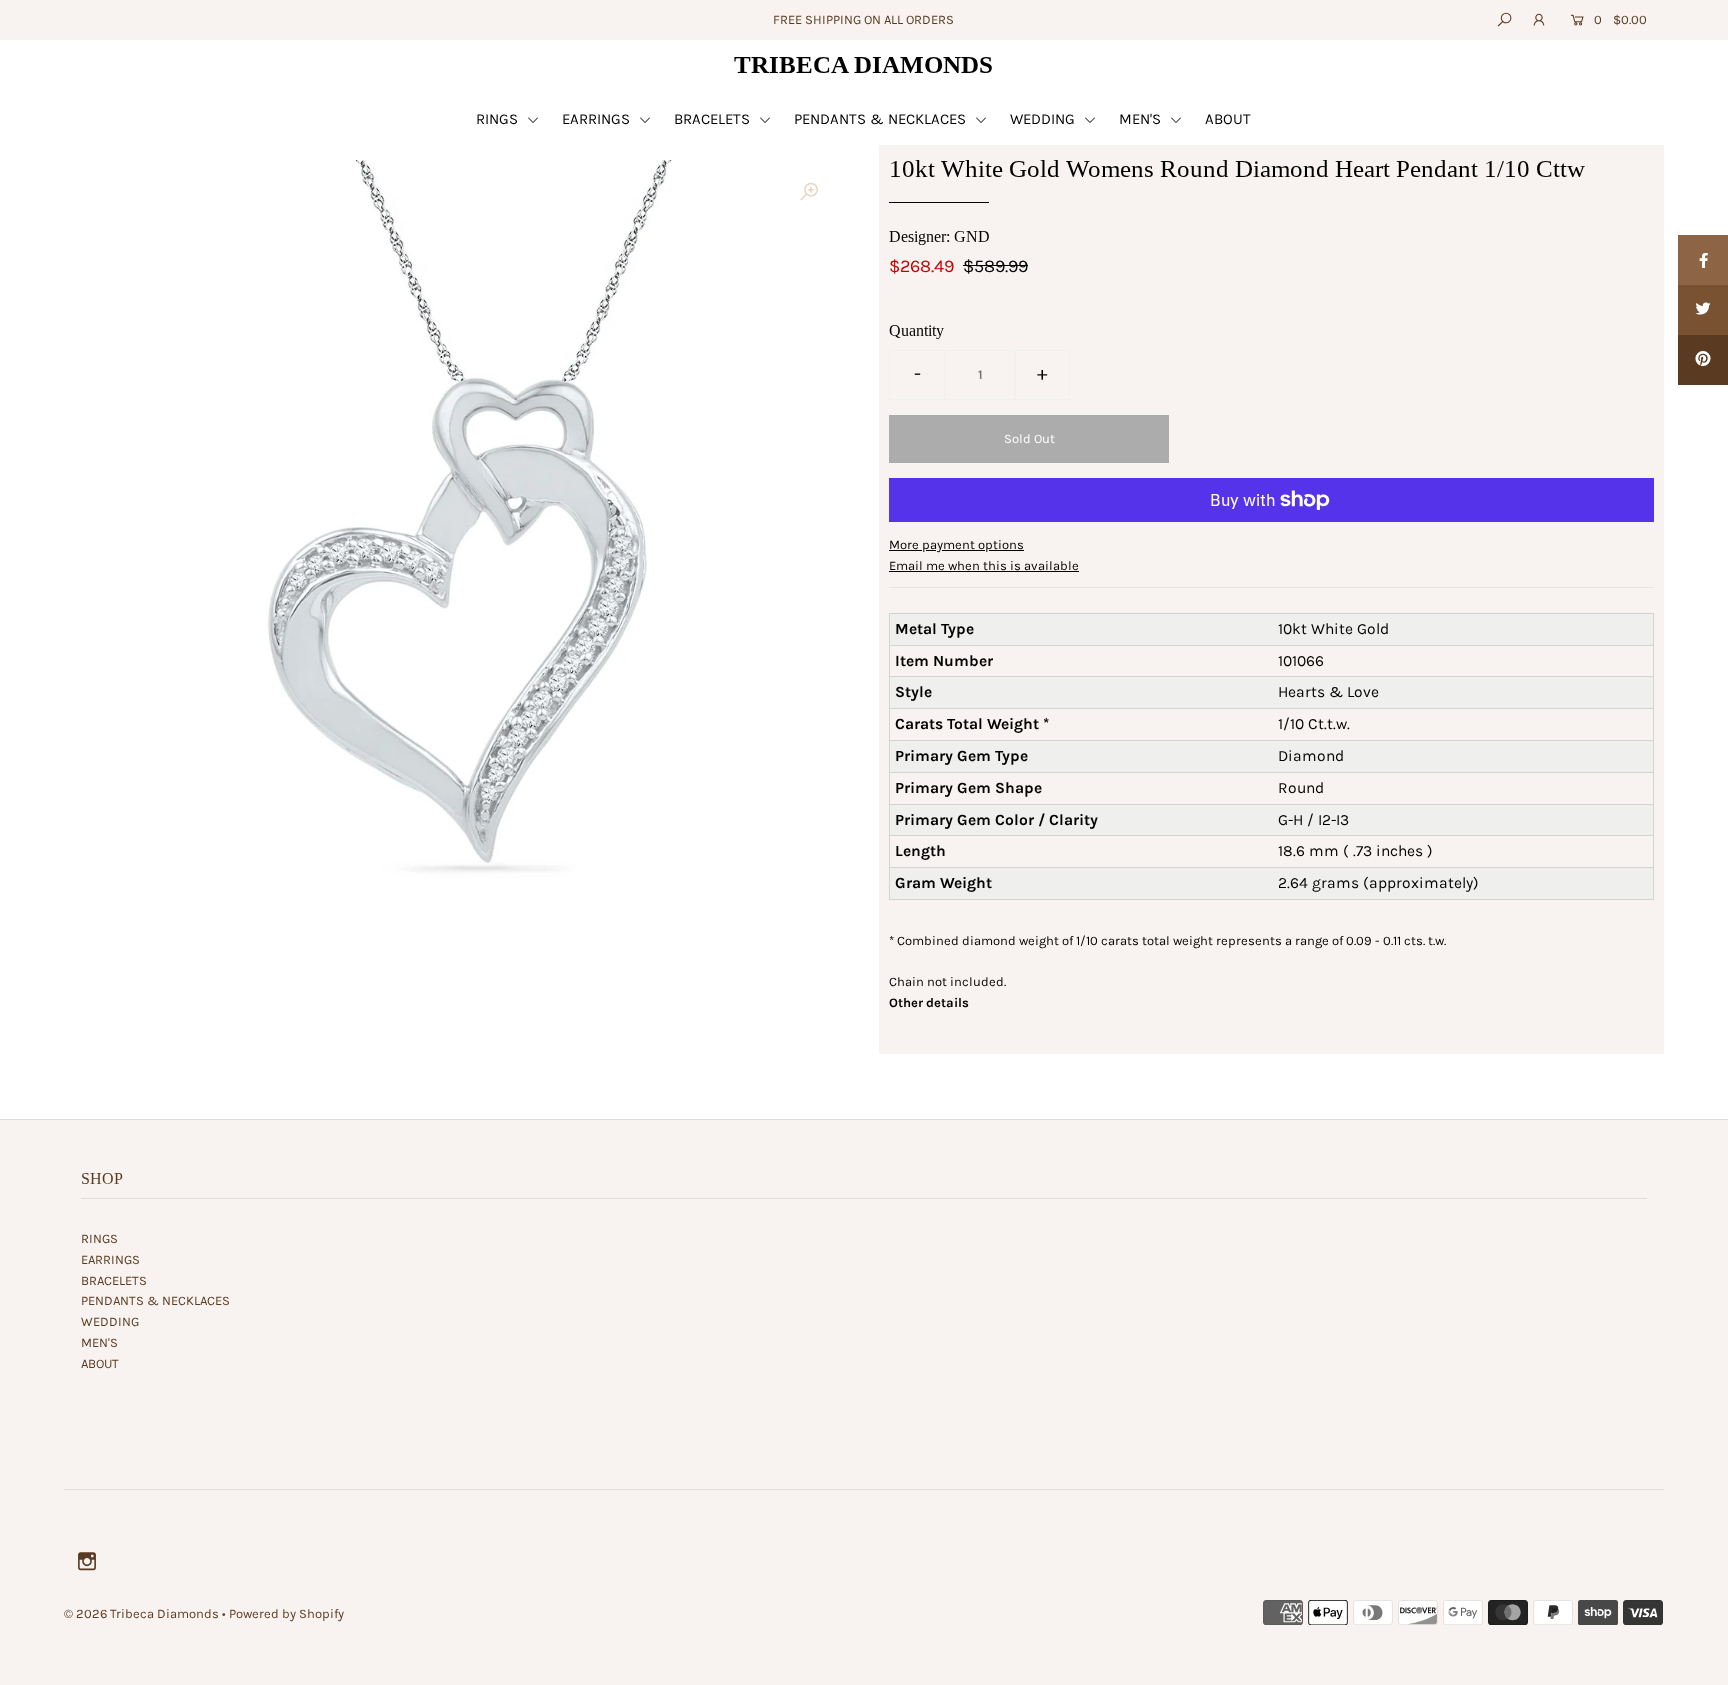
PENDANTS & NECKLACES (882, 119)
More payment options (956, 544)
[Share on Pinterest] (1703, 360)
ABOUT (1228, 119)
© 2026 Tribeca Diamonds (141, 1613)
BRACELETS (714, 119)
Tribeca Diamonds (863, 64)
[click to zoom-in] (809, 192)
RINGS (499, 119)
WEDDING (1044, 119)
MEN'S (1142, 119)
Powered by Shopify (286, 1613)
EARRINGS (598, 119)
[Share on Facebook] (1703, 260)
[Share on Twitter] (1703, 310)
